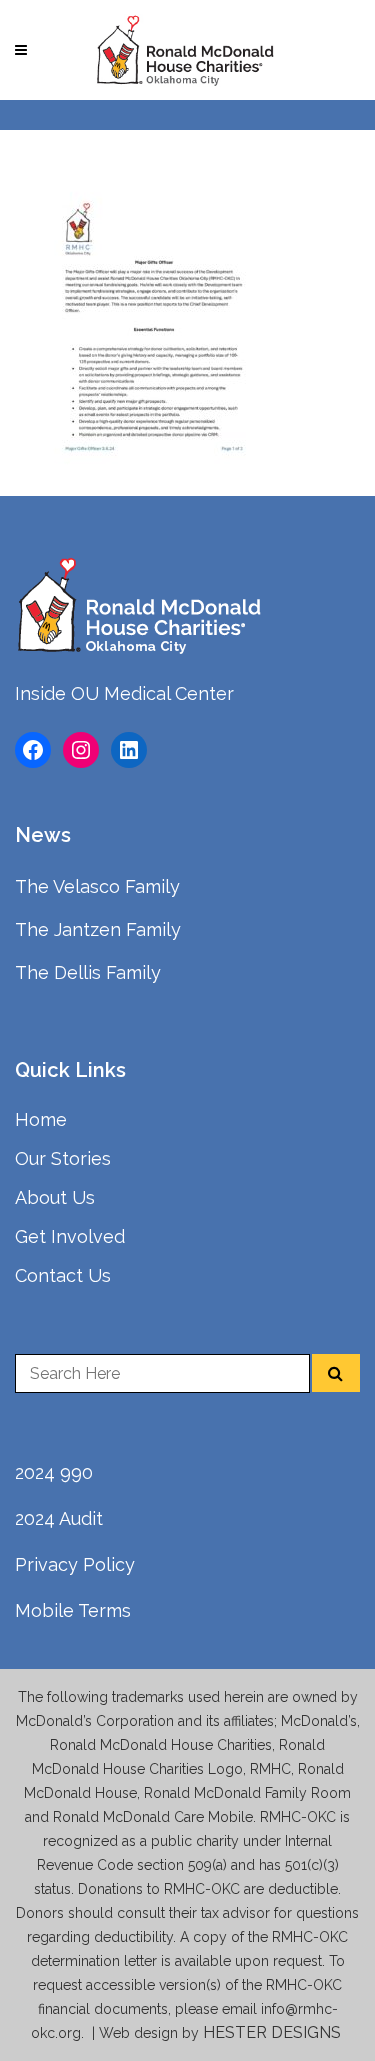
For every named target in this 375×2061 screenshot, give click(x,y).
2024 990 (54, 1472)
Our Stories (63, 1158)
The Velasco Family (97, 886)
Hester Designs (274, 2032)
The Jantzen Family (98, 929)
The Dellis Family (88, 972)
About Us (55, 1197)
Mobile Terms (73, 1610)
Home (41, 1119)
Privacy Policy (75, 1564)
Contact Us (63, 1275)
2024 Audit (59, 1518)
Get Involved (70, 1236)
